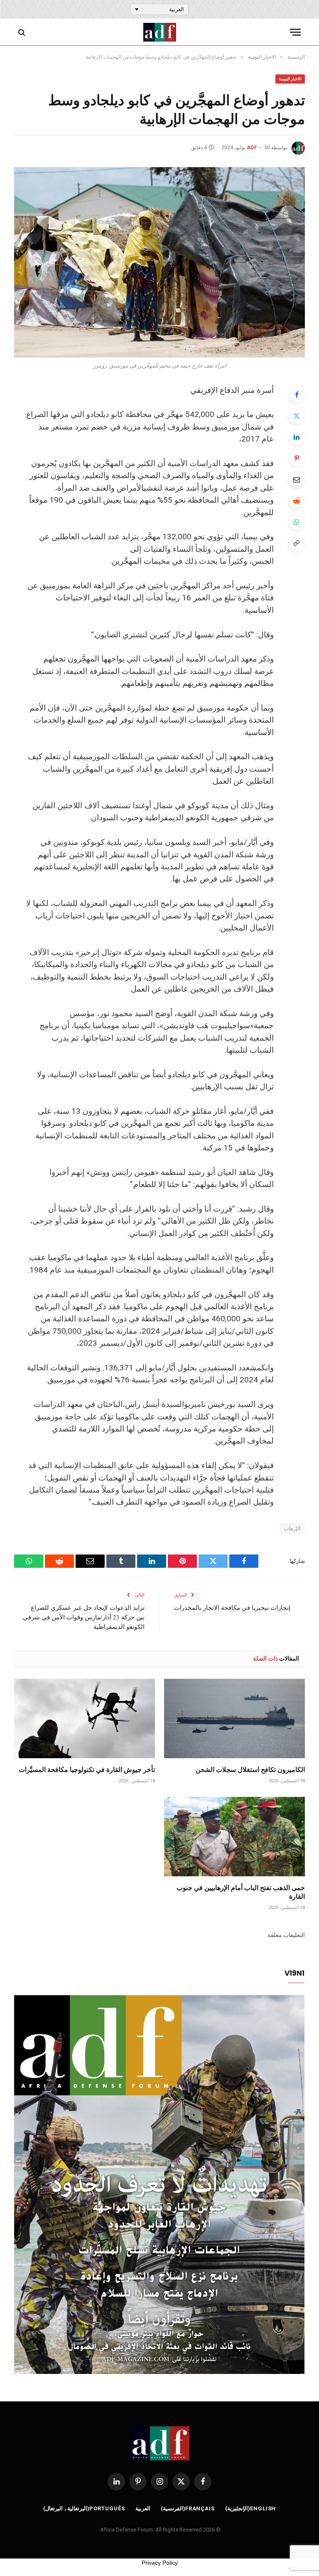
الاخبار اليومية (290, 79)
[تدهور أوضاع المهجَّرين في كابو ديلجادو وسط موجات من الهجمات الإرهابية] (159, 262)
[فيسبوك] (297, 395)
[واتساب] (297, 522)
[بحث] (23, 32)
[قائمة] (295, 32)
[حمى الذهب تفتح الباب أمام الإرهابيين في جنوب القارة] (234, 1837)
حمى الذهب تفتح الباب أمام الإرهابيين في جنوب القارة (241, 1892)
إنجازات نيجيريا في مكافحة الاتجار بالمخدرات (232, 1607)
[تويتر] (297, 416)
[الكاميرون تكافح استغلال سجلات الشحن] (234, 1719)
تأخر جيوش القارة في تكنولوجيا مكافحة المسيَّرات (87, 1769)
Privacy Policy (160, 2563)
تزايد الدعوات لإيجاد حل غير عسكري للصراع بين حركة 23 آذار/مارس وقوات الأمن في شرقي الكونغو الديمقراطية (84, 1617)
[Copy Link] (297, 543)
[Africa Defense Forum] (160, 32)
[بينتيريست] (297, 458)
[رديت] (297, 501)
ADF (252, 148)
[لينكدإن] (297, 437)
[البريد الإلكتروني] (297, 479)
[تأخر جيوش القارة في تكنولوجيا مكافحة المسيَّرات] (85, 1719)
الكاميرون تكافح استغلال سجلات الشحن (250, 1769)
